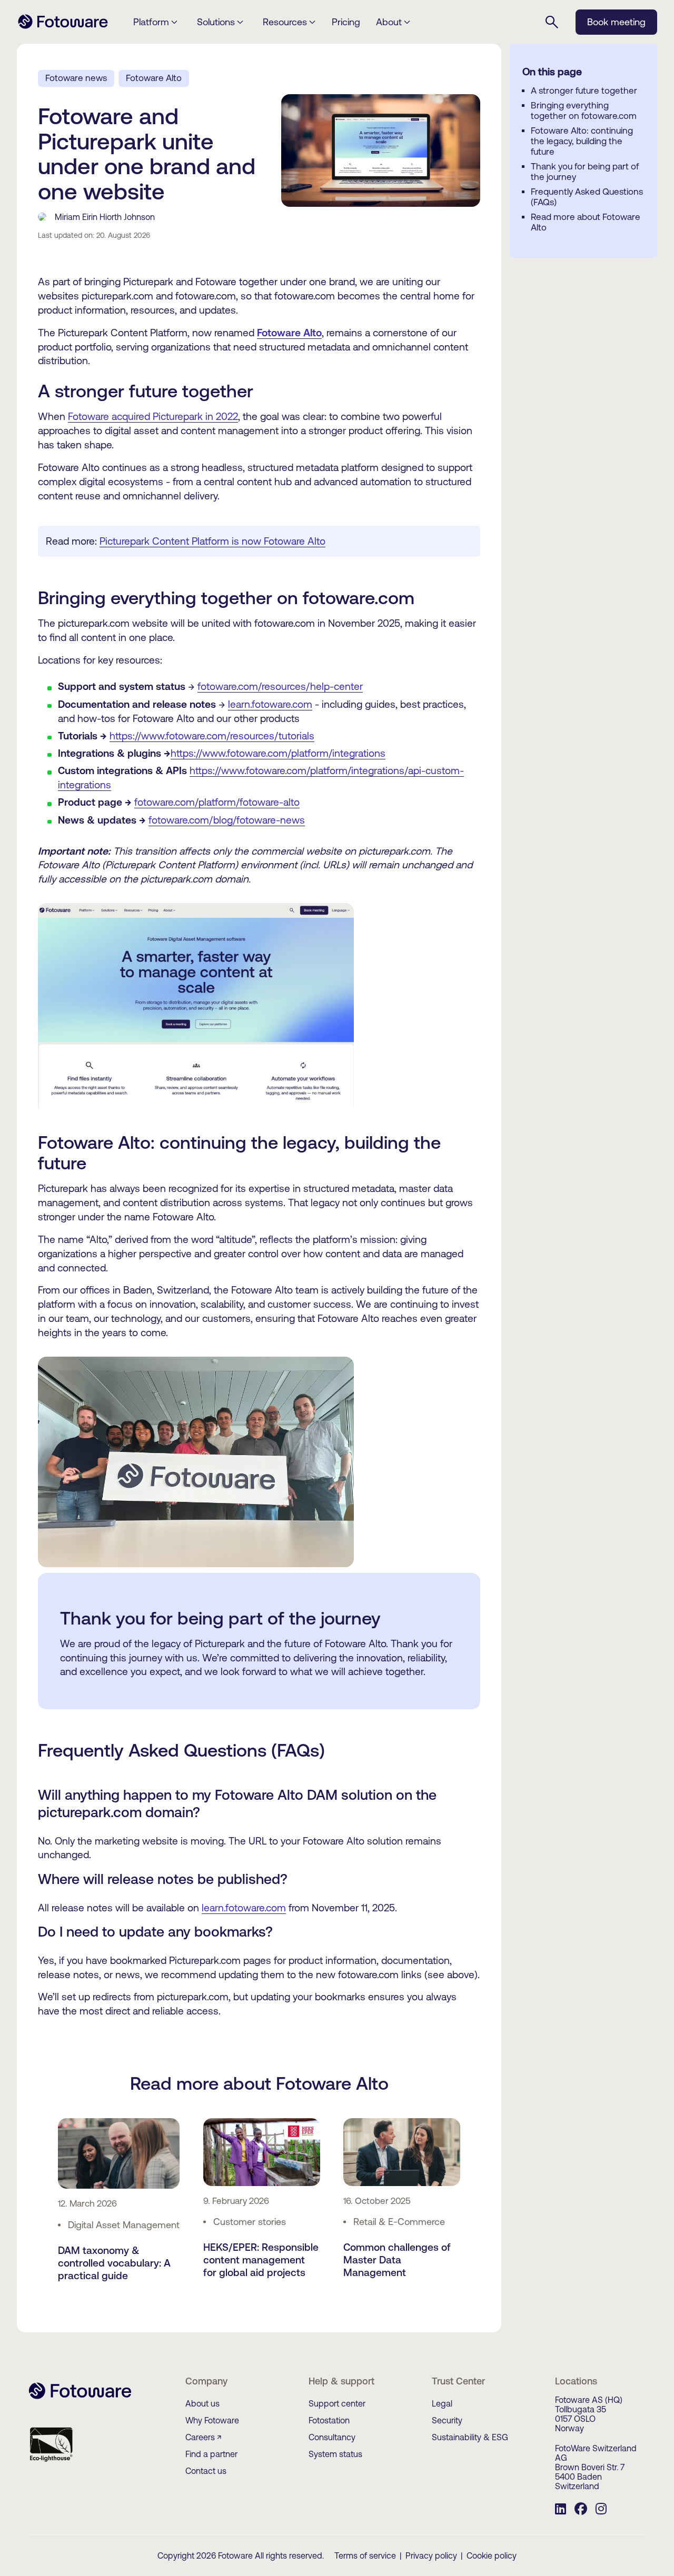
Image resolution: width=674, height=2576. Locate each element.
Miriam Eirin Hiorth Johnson (105, 217)
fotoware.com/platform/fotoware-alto (217, 802)
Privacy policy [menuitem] (431, 2555)
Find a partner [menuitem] (211, 2454)
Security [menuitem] (447, 2420)
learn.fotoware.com (270, 704)
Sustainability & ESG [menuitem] (470, 2437)
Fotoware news (76, 78)
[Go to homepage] (63, 27)
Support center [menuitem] (337, 2403)
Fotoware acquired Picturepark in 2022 (153, 416)
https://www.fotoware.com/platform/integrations (278, 753)
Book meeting (616, 22)
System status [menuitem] (335, 2454)
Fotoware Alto (154, 78)
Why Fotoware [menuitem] (212, 2420)
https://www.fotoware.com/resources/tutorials (212, 736)
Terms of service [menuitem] (365, 2555)
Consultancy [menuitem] (332, 2437)
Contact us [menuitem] (206, 2471)
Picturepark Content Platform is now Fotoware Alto (212, 541)
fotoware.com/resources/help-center (280, 686)
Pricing (346, 22)
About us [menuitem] (202, 2403)
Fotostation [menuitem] (329, 2420)
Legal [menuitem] (442, 2403)
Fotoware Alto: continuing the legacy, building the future (582, 141)
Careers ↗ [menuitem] (204, 2437)
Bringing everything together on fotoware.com (584, 111)
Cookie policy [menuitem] (492, 2555)
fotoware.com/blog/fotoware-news (227, 820)
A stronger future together (584, 91)
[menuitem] (561, 2510)
